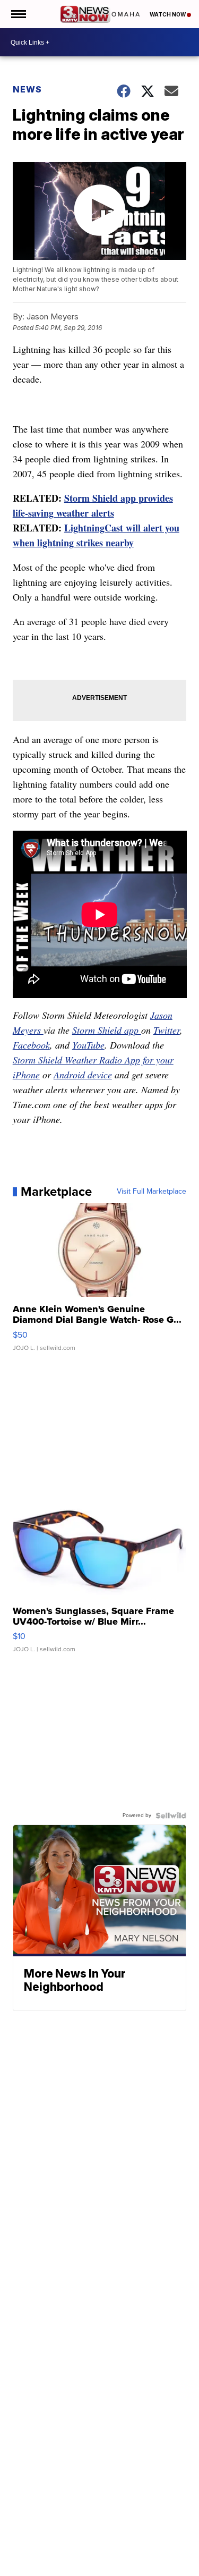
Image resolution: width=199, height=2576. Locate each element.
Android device (83, 1075)
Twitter (167, 1030)
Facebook (31, 1045)
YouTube (88, 1045)
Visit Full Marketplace (152, 1192)
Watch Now (168, 14)
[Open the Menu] (18, 14)
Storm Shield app (107, 1030)
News (27, 89)
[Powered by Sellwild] (171, 1815)
